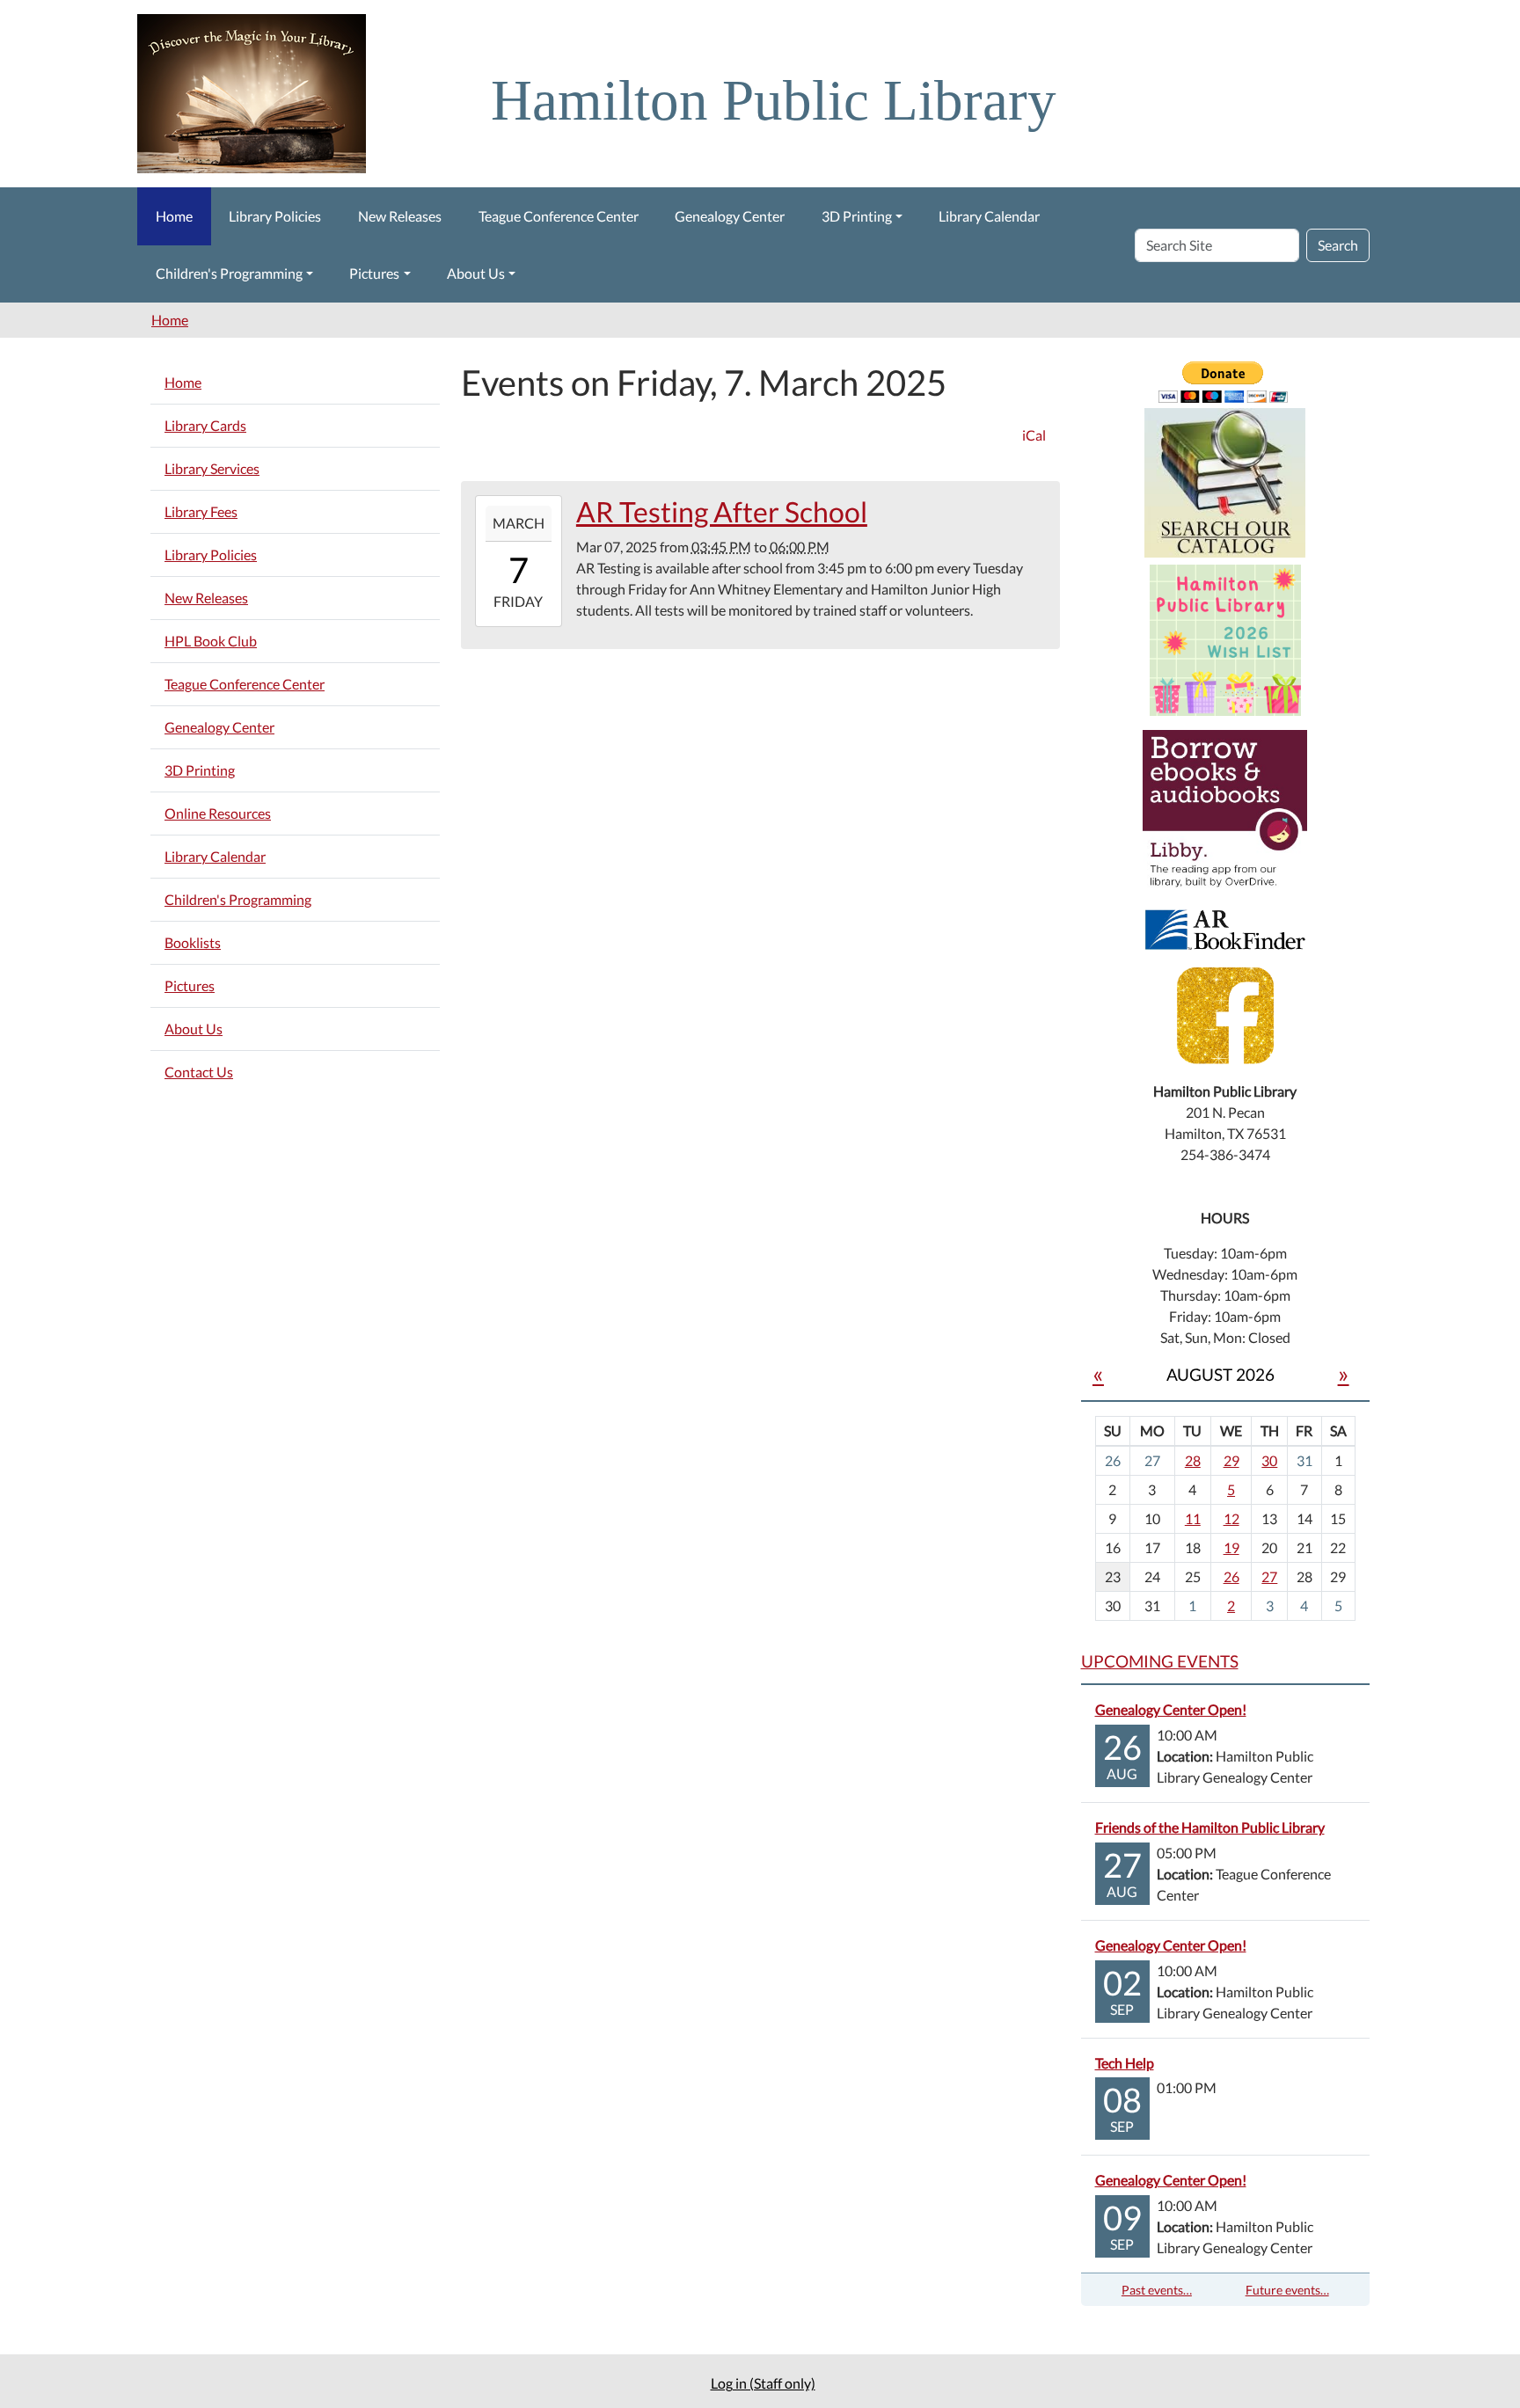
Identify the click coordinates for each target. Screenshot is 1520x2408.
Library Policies (275, 216)
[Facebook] (1225, 1014)
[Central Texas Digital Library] (1225, 810)
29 (1231, 1460)
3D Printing (857, 216)
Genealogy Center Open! (1171, 1709)
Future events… (1287, 2290)
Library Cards (205, 425)
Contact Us (199, 1072)
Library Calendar (989, 216)
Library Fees (201, 511)
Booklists (193, 942)
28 (1193, 1460)
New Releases (400, 216)
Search (1338, 245)
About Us (476, 273)
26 (1231, 1576)
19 (1231, 1547)
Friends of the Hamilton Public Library (1210, 1827)
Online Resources (218, 813)
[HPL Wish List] (1225, 638)
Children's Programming (229, 273)
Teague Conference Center (559, 216)
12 (1231, 1518)
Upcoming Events (1160, 1661)
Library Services (212, 468)
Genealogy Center (730, 216)
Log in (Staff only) (763, 2383)
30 (1269, 1460)
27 (1269, 1576)
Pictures (374, 273)
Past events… (1157, 2290)
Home (174, 216)
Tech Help (1125, 2063)
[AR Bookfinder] (1225, 927)
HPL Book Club (211, 641)
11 (1193, 1518)
